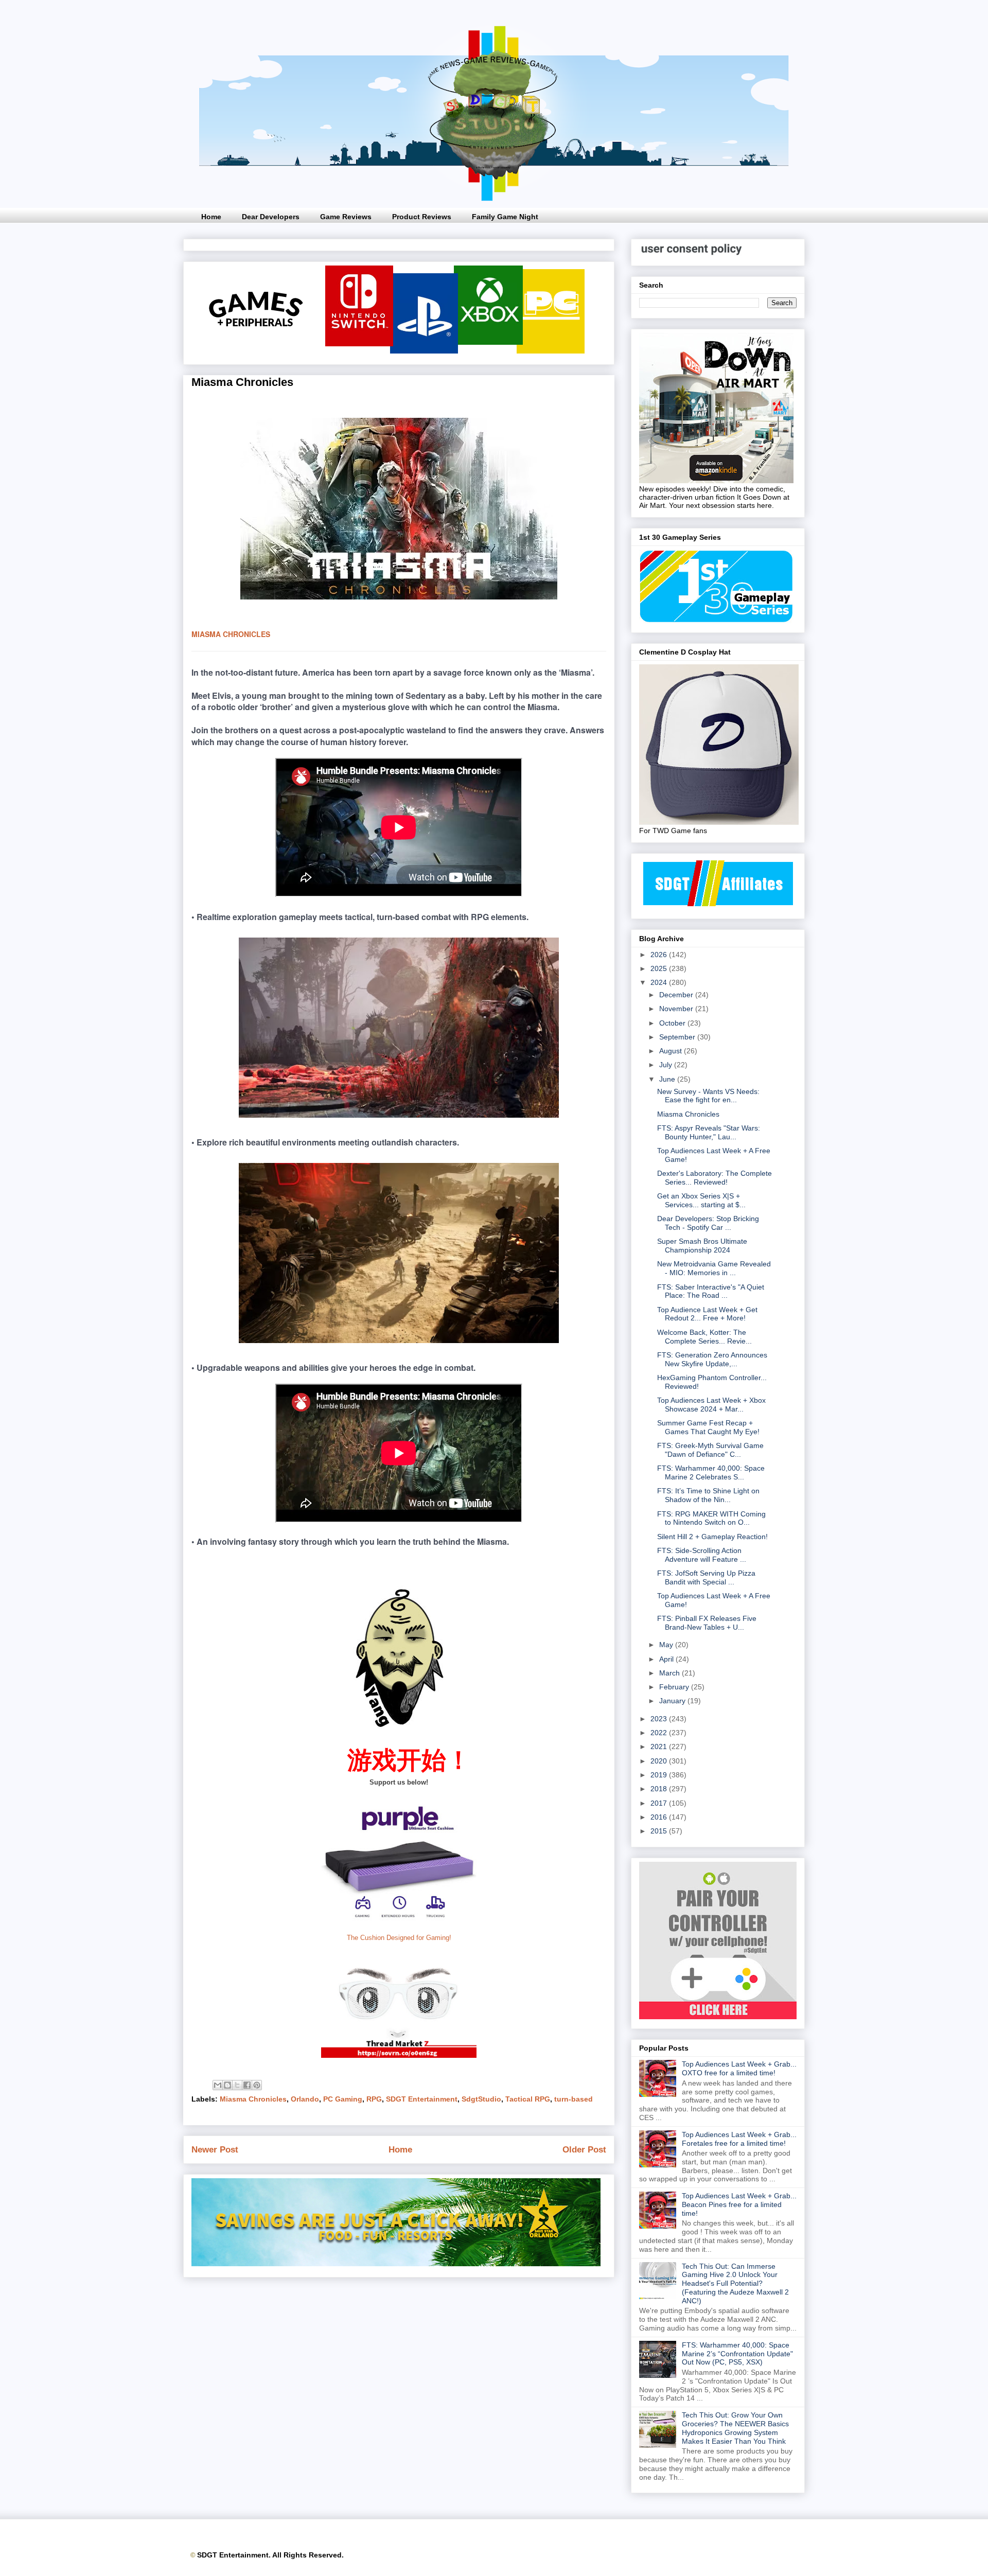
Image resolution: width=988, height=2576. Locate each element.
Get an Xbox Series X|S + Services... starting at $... (701, 1200)
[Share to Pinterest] (257, 2085)
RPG (374, 2099)
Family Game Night (505, 217)
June (668, 1079)
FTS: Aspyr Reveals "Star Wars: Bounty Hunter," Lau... (709, 1132)
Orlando (305, 2099)
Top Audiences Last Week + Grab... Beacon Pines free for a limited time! (739, 2204)
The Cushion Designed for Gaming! (399, 1938)
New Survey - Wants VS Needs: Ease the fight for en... (708, 1096)
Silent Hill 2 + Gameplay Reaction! (712, 1537)
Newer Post (215, 2150)
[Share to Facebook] (247, 2085)
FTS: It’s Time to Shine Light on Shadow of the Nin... (708, 1495)
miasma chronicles (231, 634)
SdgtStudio (481, 2099)
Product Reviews (422, 217)
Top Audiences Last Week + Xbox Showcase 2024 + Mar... (711, 1405)
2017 (660, 1803)
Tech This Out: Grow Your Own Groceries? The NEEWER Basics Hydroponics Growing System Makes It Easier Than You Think (735, 2428)
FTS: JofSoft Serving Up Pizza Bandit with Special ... (706, 1577)
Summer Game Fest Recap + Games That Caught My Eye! (708, 1427)
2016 (660, 1817)
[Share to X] (237, 2085)
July (667, 1065)
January (673, 1701)
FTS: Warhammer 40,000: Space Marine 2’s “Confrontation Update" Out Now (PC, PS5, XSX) (737, 2354)
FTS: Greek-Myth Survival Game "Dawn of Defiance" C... (710, 1450)
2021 (660, 1746)
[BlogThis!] (227, 2085)
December (677, 995)
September (678, 1037)
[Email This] (218, 2085)
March (671, 1673)
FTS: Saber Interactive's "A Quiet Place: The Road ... (711, 1291)
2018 (660, 1789)
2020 (660, 1761)
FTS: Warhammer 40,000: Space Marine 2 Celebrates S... (711, 1472)
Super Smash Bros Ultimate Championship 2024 (702, 1246)
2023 (660, 1719)
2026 (660, 955)
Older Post (584, 2150)
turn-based (574, 2099)
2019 (660, 1775)
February (675, 1687)
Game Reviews (346, 217)
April (667, 1659)
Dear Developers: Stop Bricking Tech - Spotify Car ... (708, 1223)
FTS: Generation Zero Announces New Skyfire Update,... (712, 1359)
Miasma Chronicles (253, 2099)
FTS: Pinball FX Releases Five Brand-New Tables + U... (707, 1623)
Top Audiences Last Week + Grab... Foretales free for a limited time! (739, 2139)
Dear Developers (271, 217)
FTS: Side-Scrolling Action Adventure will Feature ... (702, 1555)
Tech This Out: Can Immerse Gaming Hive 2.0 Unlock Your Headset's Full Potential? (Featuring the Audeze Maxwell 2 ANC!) (735, 2283)
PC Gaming (343, 2099)
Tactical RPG (528, 2099)
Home (211, 217)
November (677, 1009)
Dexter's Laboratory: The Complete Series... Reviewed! (714, 1178)
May (667, 1645)
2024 (660, 982)
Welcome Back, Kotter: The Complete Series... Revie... (704, 1337)
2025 (660, 968)
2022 (660, 1733)
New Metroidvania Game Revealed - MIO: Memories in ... (714, 1268)
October (673, 1023)
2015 (660, 1831)
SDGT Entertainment (422, 2099)
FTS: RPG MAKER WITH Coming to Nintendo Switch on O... (711, 1518)
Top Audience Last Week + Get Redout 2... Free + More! (707, 1314)
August (672, 1051)
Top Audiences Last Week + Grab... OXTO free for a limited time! (739, 2068)
